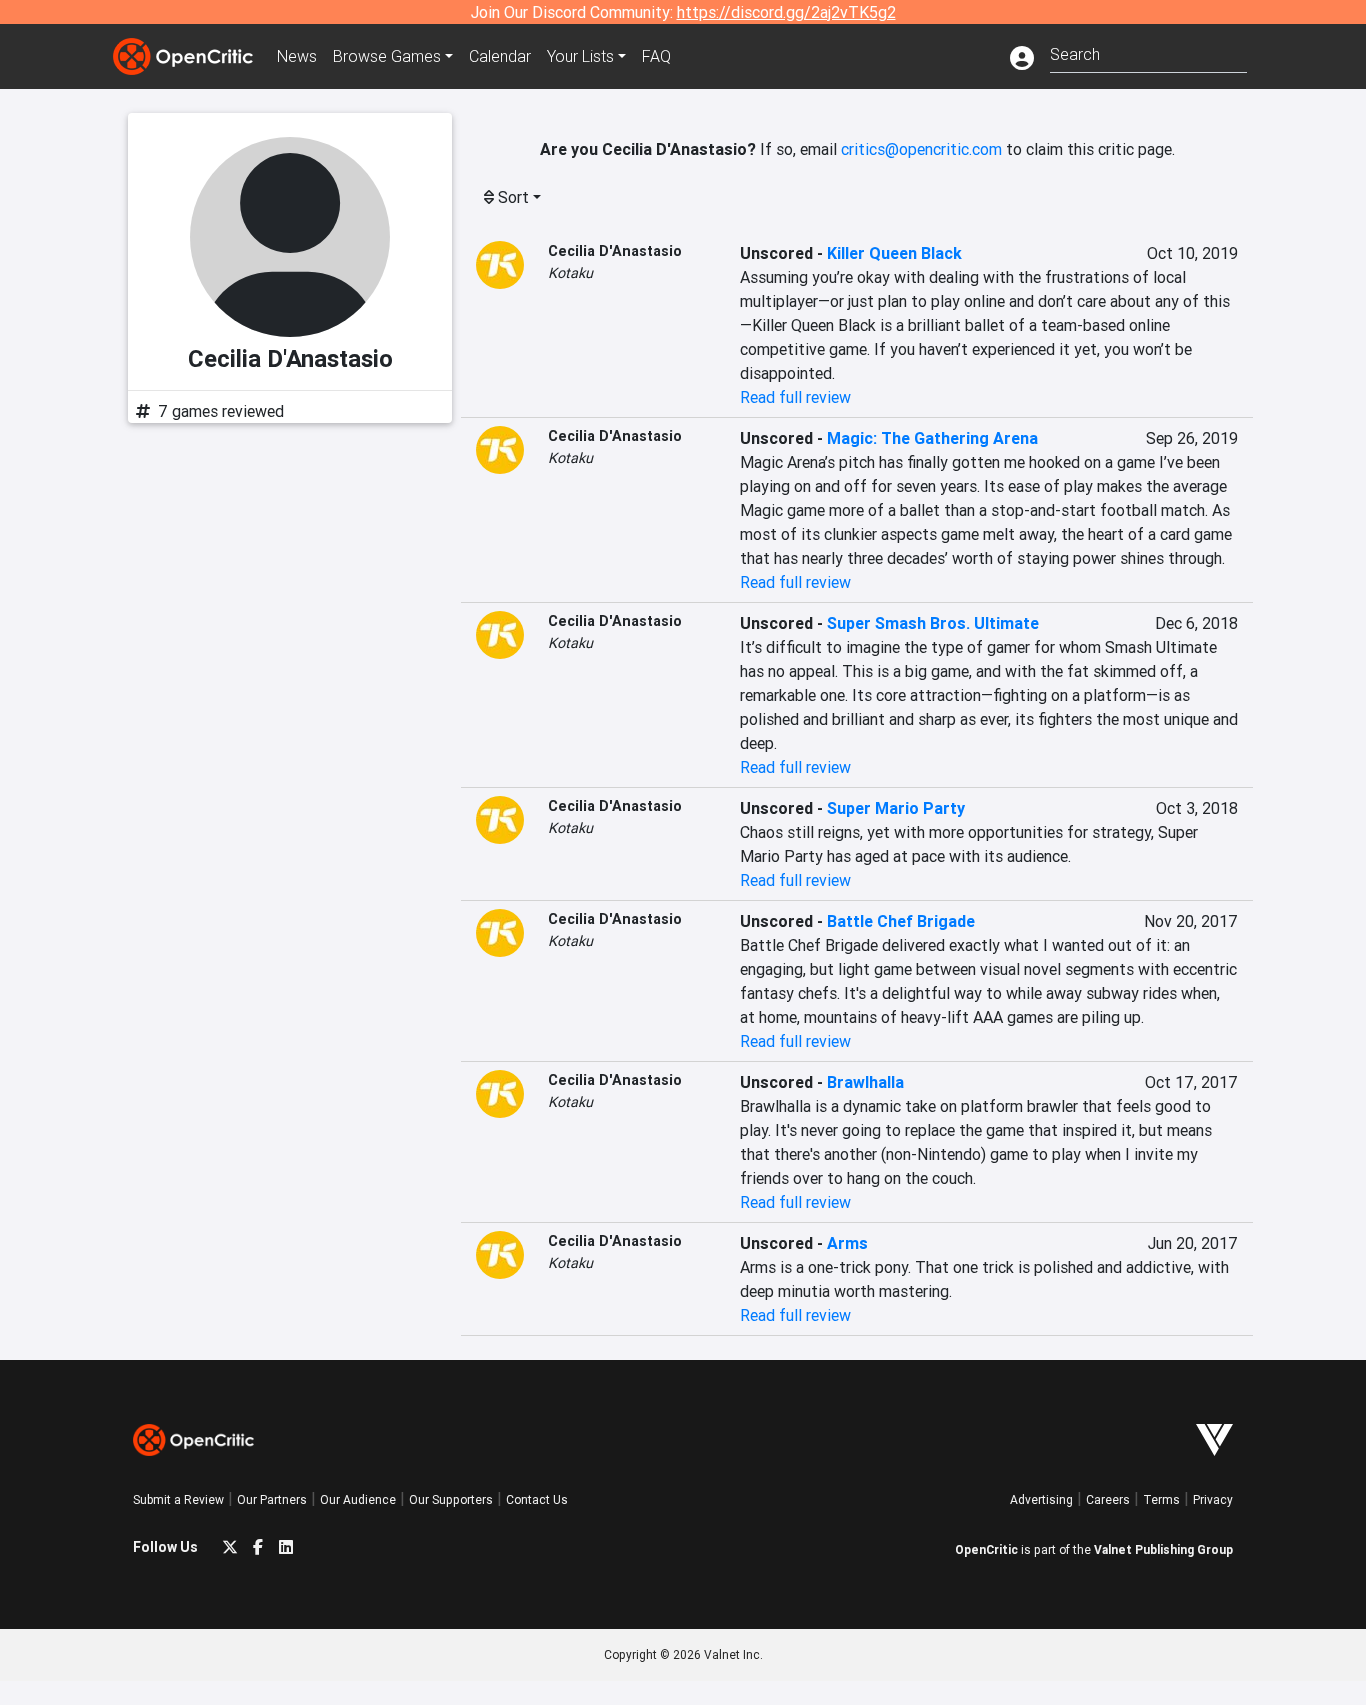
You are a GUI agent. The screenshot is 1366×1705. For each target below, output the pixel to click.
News (297, 56)
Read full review (795, 397)
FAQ (656, 56)
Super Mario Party (896, 808)
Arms (847, 1243)
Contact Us (537, 1499)
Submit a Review (178, 1499)
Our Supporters (451, 1499)
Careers (1108, 1499)
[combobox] (1148, 52)
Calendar (500, 56)
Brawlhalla (865, 1082)
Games (387, 56)
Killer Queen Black (894, 253)
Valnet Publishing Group (1163, 1549)
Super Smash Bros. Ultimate (933, 623)
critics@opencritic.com (921, 149)
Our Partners (272, 1499)
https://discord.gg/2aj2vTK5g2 (786, 12)
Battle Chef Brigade (901, 921)
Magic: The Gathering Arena (932, 438)
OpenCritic (986, 1549)
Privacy (1213, 1499)
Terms (1161, 1499)
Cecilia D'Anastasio (615, 251)
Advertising (1041, 1499)
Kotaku (570, 273)
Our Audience (358, 1499)
